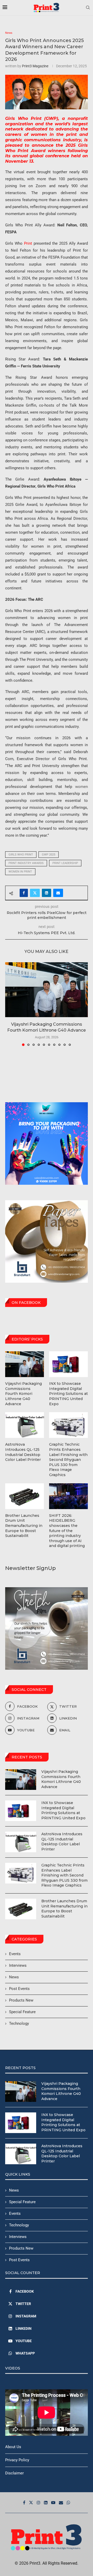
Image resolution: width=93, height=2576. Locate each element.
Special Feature (22, 2012)
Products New (21, 2000)
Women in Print (20, 872)
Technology (19, 2023)
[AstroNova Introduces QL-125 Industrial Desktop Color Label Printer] (21, 1842)
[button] (10, 1004)
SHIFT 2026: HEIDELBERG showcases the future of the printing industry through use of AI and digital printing (67, 1531)
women (80, 787)
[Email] (61, 2503)
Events (15, 1954)
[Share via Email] (58, 893)
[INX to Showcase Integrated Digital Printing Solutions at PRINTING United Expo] (21, 1811)
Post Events (19, 1989)
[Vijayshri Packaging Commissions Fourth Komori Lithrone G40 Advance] (47, 990)
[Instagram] (38, 2503)
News (14, 1977)
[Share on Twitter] (35, 893)
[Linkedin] (46, 2503)
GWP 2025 (49, 855)
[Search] (88, 8)
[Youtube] (53, 2503)
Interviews (18, 1965)
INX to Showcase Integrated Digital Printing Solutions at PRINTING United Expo (63, 1810)
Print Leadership (65, 863)
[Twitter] (31, 2503)
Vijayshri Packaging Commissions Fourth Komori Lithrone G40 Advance (61, 1779)
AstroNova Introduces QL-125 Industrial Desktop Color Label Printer (62, 1842)
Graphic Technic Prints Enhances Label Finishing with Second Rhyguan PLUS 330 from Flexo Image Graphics (64, 1875)
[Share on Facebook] (24, 893)
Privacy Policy (17, 2460)
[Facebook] (24, 2503)
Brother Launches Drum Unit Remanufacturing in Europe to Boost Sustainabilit (64, 1909)
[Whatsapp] (68, 2503)
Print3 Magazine (35, 66)
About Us (13, 2447)
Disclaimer (14, 2473)
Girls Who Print (21, 855)
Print (28, 243)
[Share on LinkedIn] (47, 893)
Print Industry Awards (26, 863)
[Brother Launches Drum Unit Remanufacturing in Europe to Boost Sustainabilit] (21, 1909)
